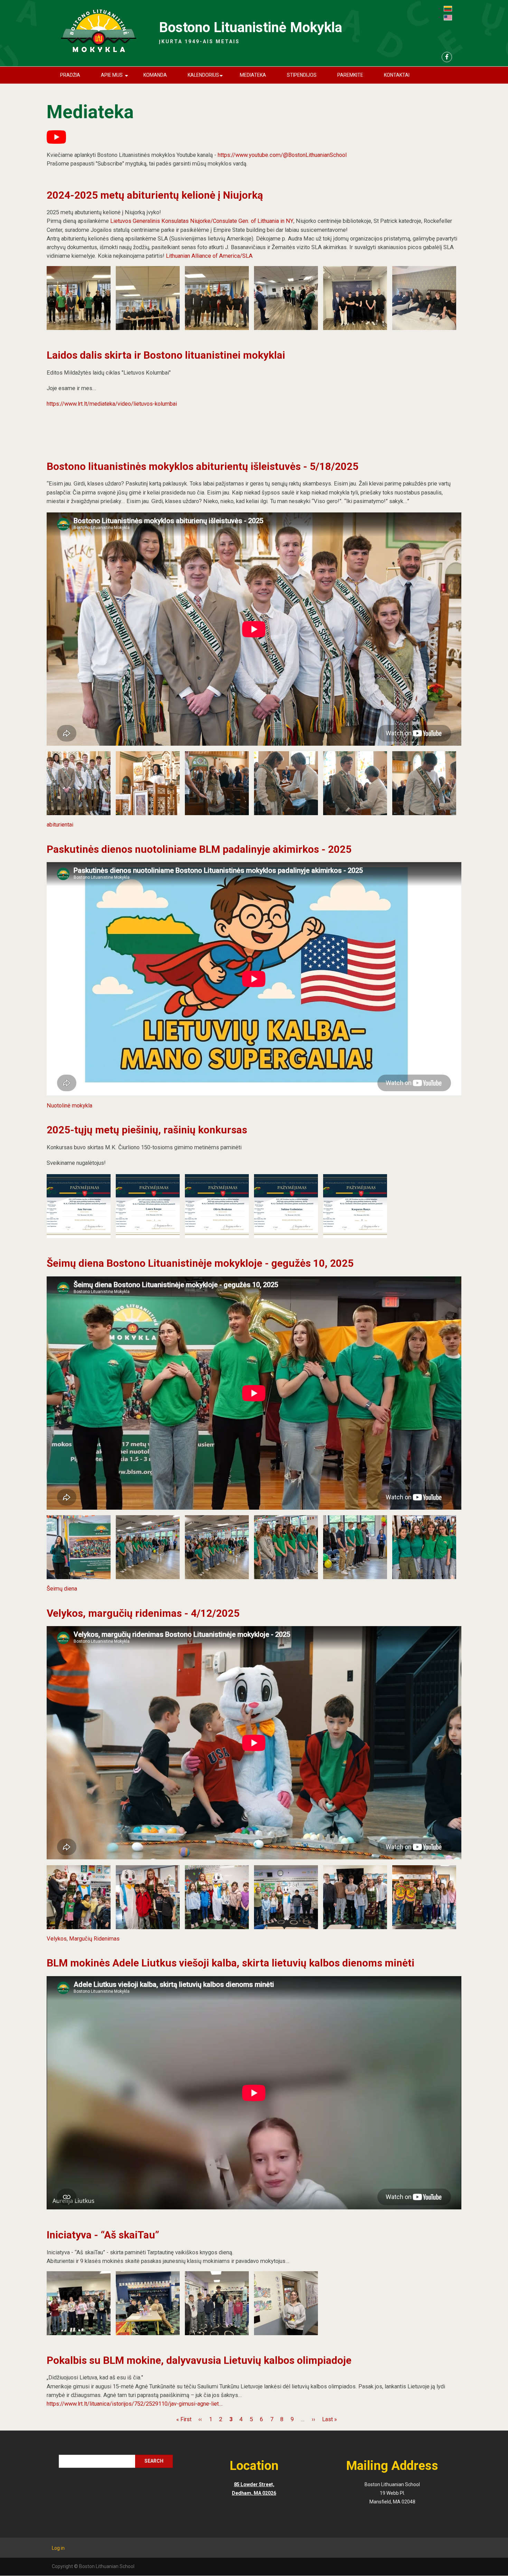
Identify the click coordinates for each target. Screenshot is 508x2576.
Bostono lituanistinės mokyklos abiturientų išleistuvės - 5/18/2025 (203, 466)
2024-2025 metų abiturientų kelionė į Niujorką (155, 195)
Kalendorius (206, 78)
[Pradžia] (98, 31)
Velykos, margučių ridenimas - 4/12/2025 (143, 1613)
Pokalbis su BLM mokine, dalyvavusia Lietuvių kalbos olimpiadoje (199, 2360)
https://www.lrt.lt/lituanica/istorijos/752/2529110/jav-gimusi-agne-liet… (135, 2404)
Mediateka (253, 75)
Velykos (57, 1939)
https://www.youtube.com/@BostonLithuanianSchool (282, 155)
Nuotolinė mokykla (69, 1106)
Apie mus (116, 78)
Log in (58, 2548)
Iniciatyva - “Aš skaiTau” (103, 2235)
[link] (202, 221)
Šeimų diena (62, 1589)
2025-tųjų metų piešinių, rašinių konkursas (147, 1130)
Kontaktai (397, 75)
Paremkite (350, 75)
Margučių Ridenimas (94, 1939)
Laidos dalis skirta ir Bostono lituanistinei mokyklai (166, 355)
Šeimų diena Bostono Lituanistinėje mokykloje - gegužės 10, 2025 (200, 1263)
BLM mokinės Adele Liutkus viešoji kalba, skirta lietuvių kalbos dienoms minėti (231, 1963)
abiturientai (60, 825)
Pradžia (70, 75)
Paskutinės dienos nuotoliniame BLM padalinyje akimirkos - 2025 (199, 849)
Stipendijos (302, 75)
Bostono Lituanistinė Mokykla (251, 27)
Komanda (155, 75)
